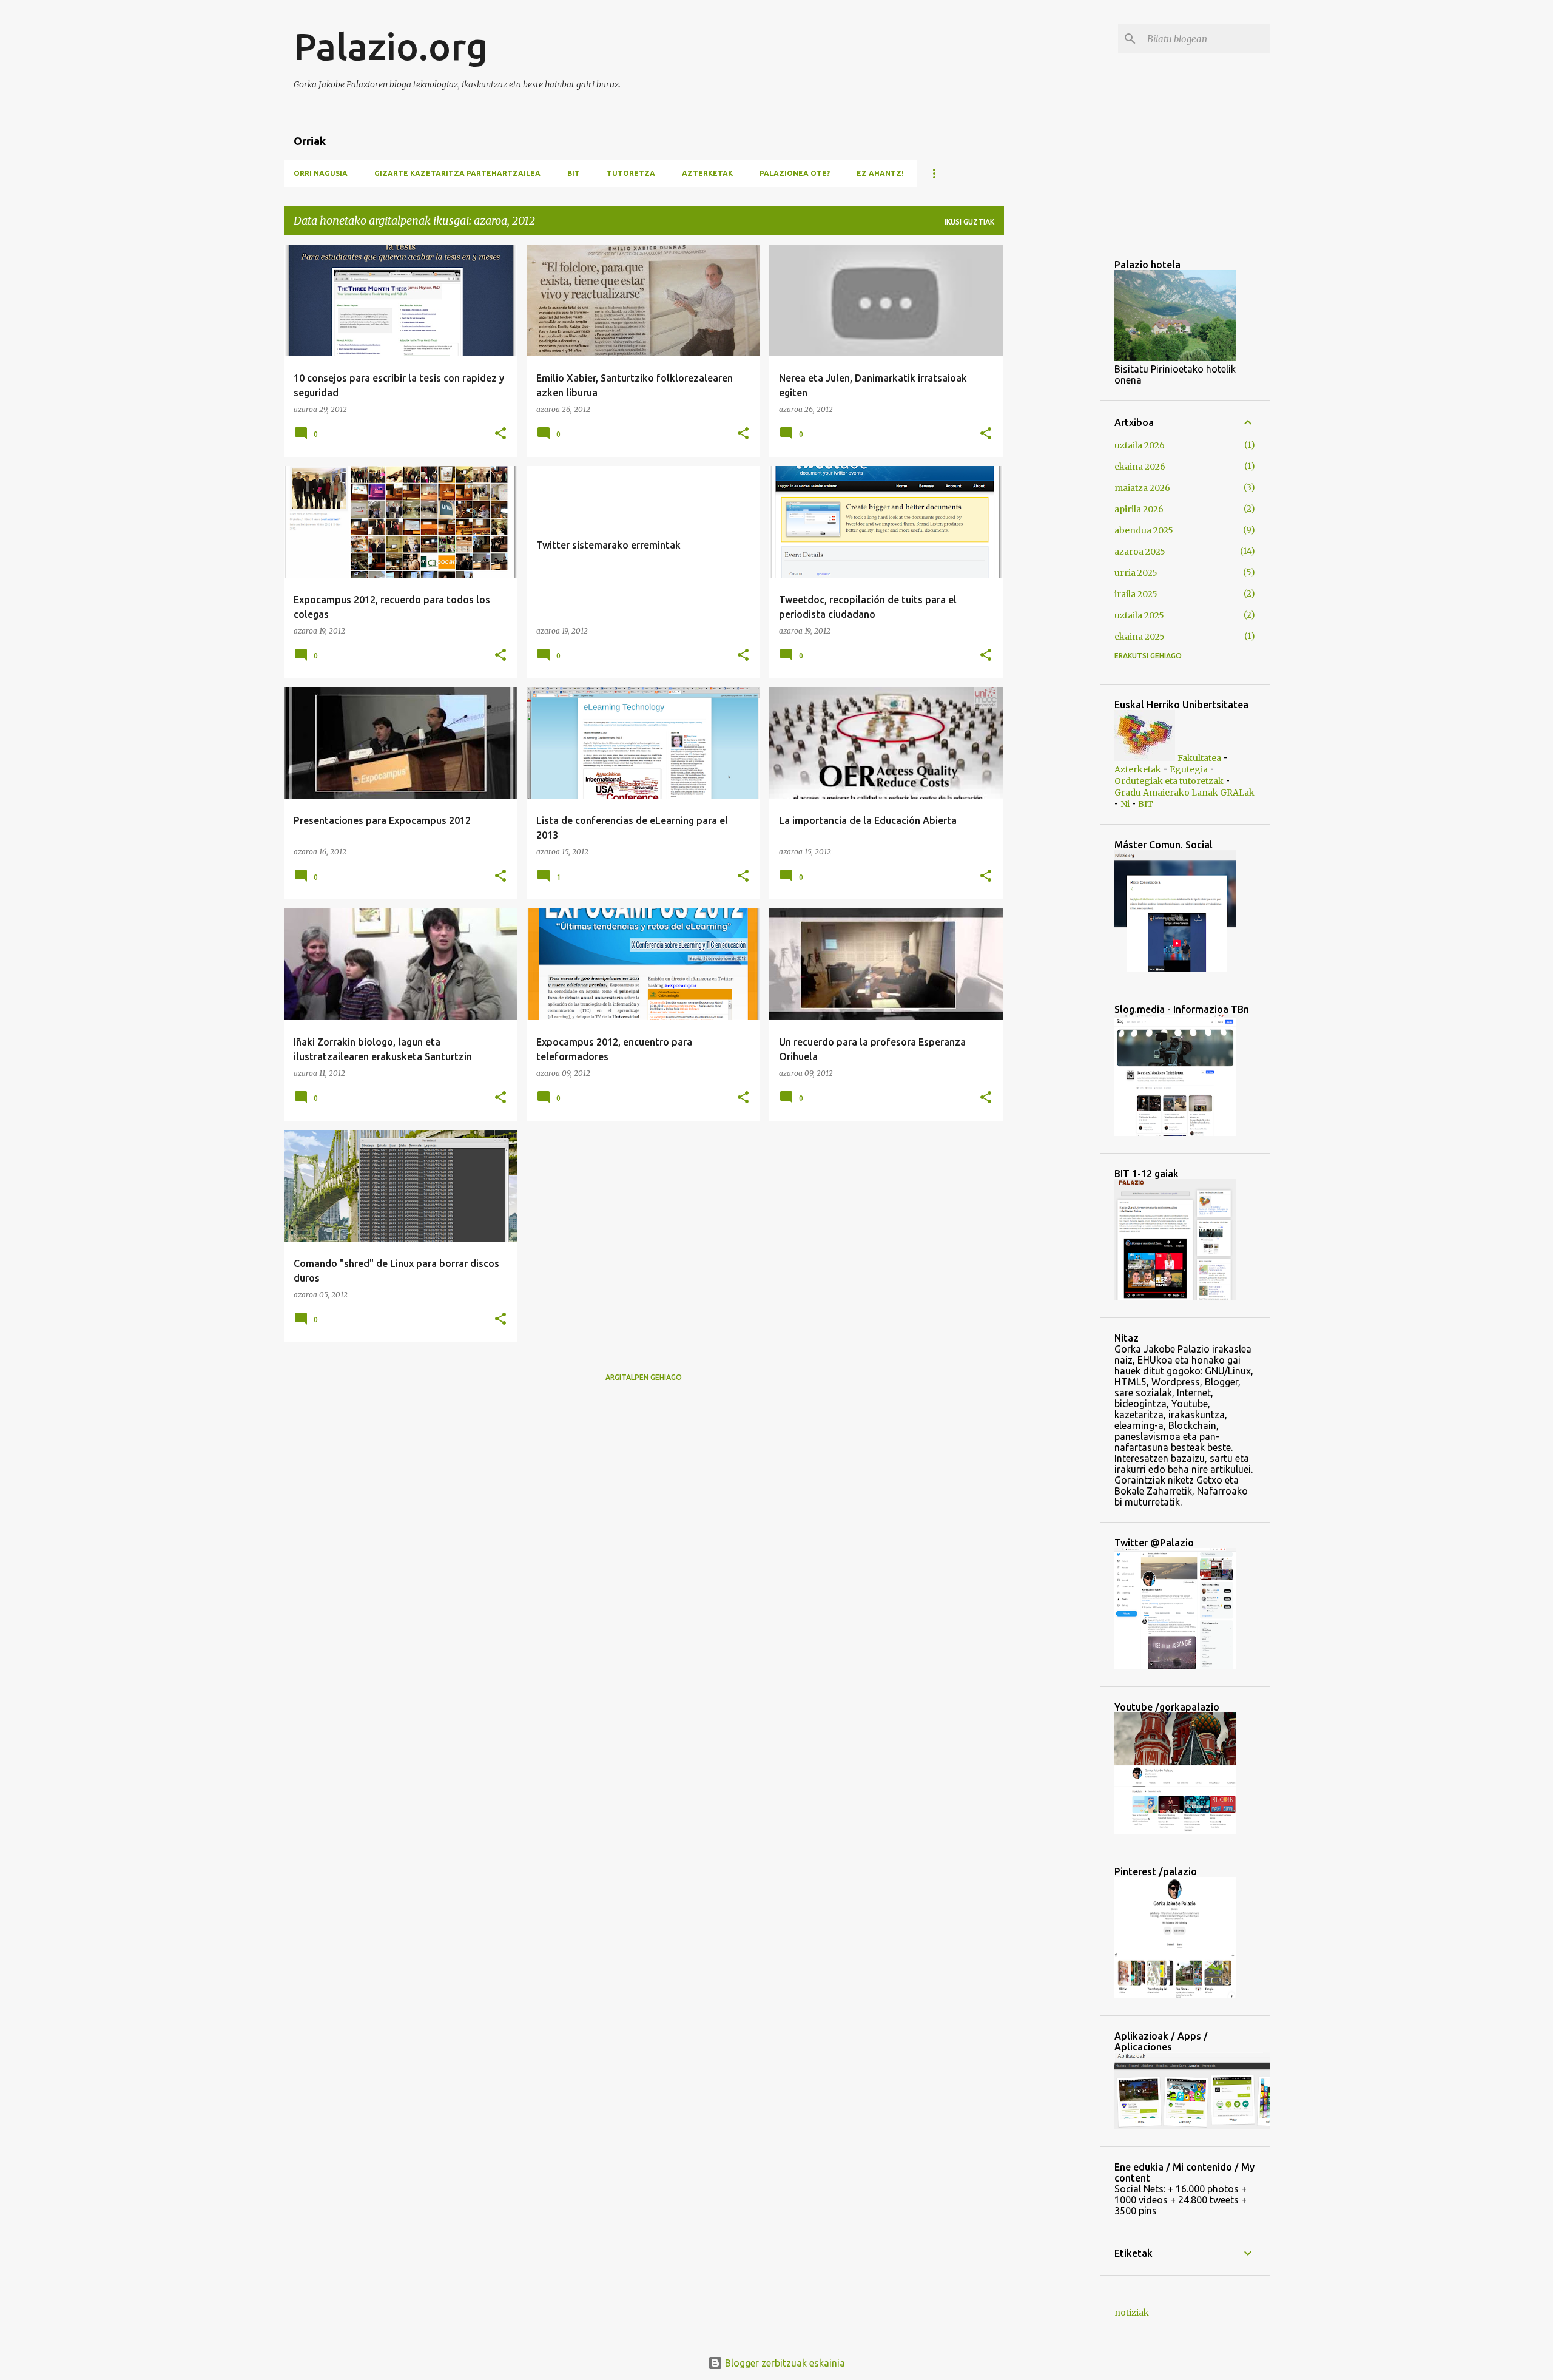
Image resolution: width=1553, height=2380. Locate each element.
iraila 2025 (1136, 594)
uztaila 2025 (1139, 615)
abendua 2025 (1144, 530)
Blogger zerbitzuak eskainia (784, 2363)
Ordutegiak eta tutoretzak (1169, 781)
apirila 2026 (1139, 509)
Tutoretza (631, 173)
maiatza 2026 (1142, 488)
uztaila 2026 (1140, 445)
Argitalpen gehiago (644, 1377)
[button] (500, 434)
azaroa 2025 (1140, 552)
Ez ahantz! (880, 173)
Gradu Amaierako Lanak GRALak (1184, 793)
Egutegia (1189, 769)
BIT (574, 173)
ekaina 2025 (1140, 637)
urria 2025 (1136, 573)
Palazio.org (391, 46)
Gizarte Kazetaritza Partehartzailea (457, 173)
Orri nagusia (321, 173)
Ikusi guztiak (969, 222)
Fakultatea (1199, 758)
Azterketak (707, 173)
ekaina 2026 (1140, 467)
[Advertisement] (1283, 330)
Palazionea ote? (795, 173)
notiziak (1132, 2313)
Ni (1125, 804)
